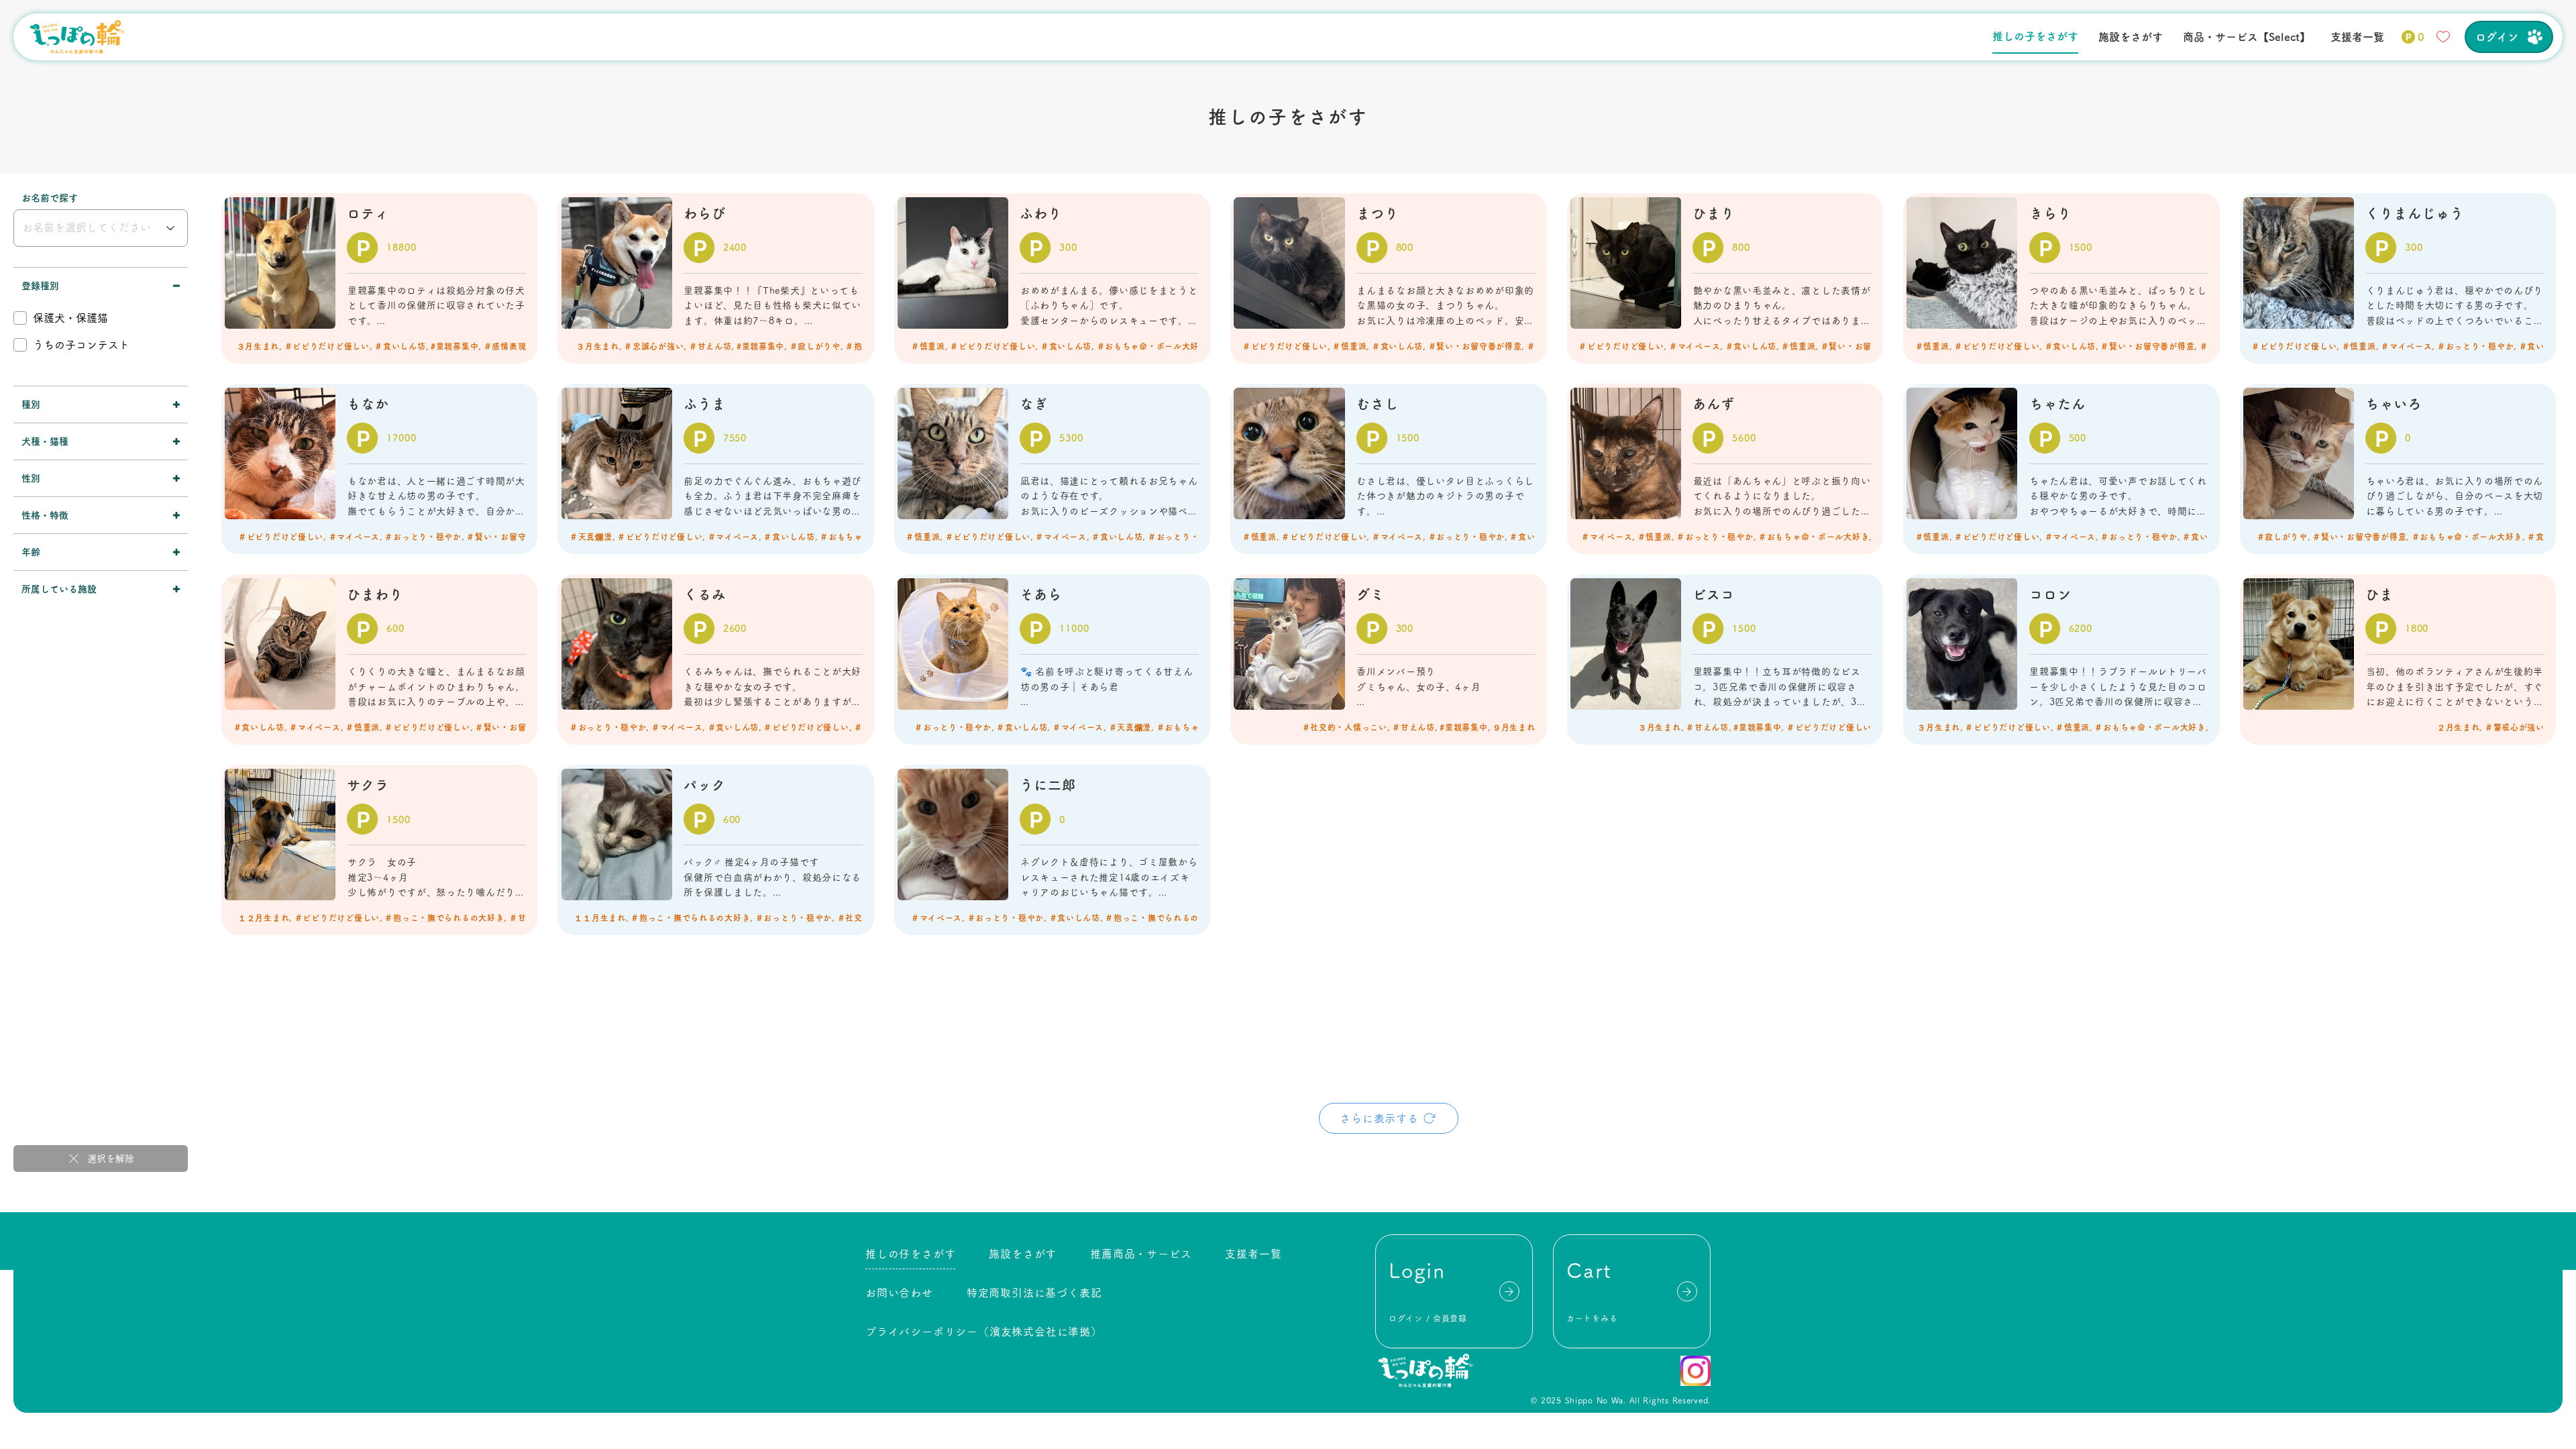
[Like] (2443, 37)
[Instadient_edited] (1696, 1371)
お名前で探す (50, 198)
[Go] (1509, 1291)
